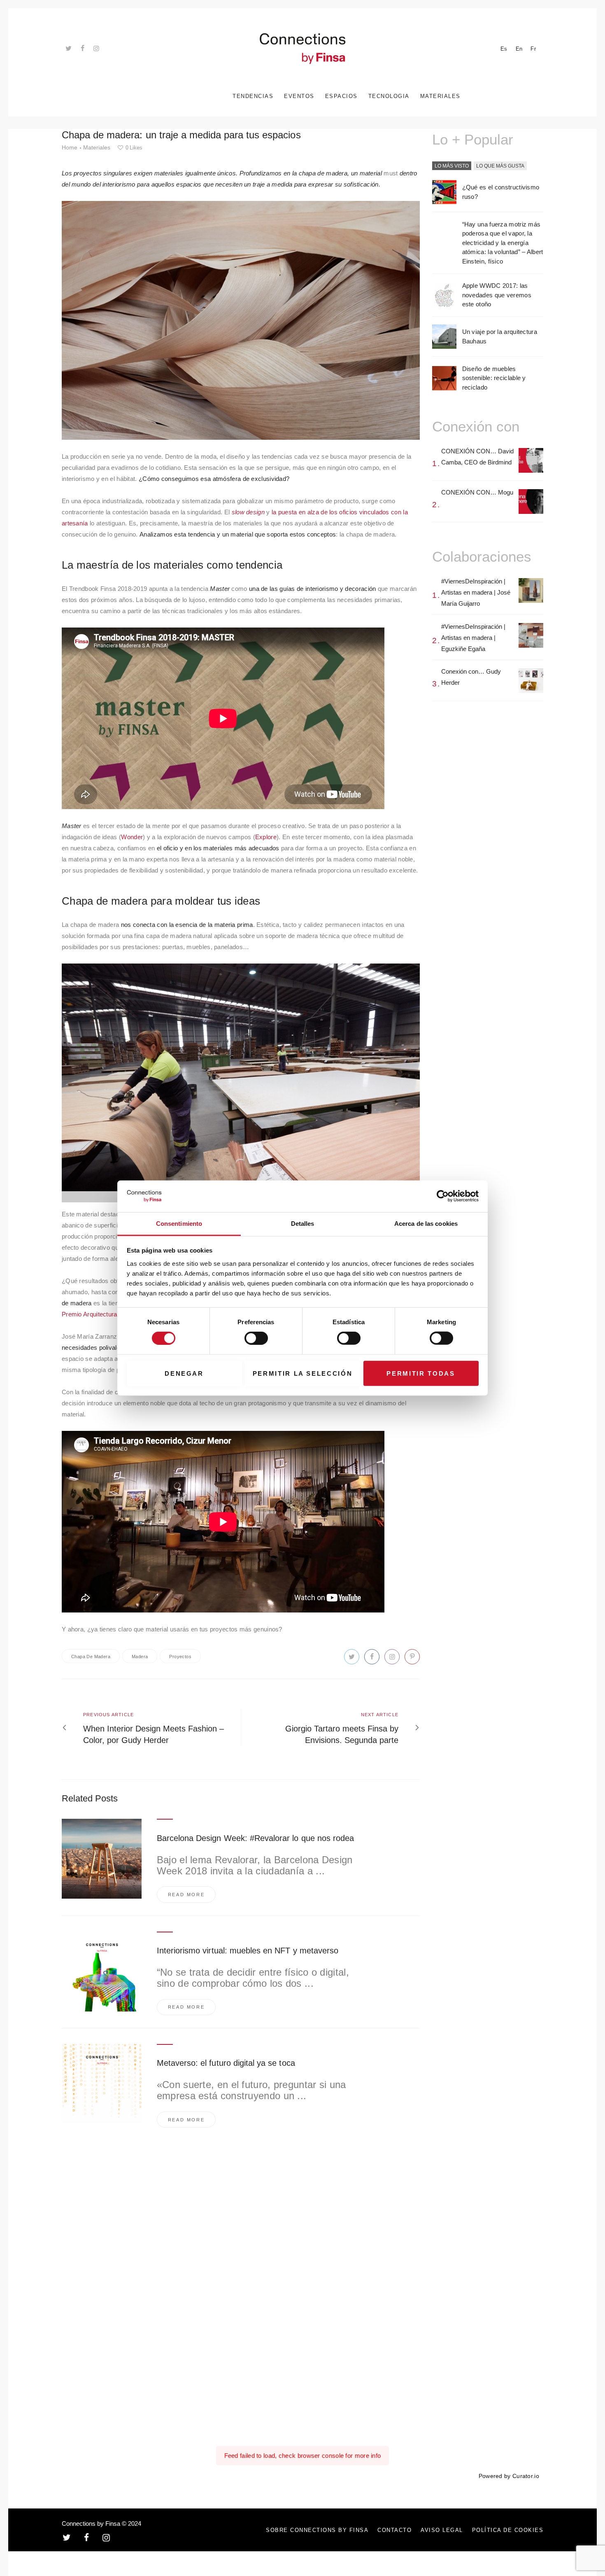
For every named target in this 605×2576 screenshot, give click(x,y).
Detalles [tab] (303, 1224)
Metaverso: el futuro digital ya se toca (226, 2063)
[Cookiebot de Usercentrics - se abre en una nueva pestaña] (443, 1196)
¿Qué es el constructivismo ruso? (501, 192)
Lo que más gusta (500, 166)
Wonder (132, 837)
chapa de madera (91, 1657)
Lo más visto (452, 166)
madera (140, 1657)
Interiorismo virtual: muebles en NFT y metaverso (248, 1951)
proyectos (180, 1657)
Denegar (184, 1373)
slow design (248, 512)
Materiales (97, 147)
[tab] (452, 166)
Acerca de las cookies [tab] (426, 1224)
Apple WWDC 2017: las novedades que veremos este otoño (497, 295)
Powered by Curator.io (509, 2476)
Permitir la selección (303, 1373)
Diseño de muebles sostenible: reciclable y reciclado (494, 378)
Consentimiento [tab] (179, 1224)
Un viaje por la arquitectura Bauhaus (500, 336)
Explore (266, 837)
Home (70, 147)
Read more (186, 1895)
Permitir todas (421, 1373)
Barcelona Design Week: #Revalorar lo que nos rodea (256, 1838)
